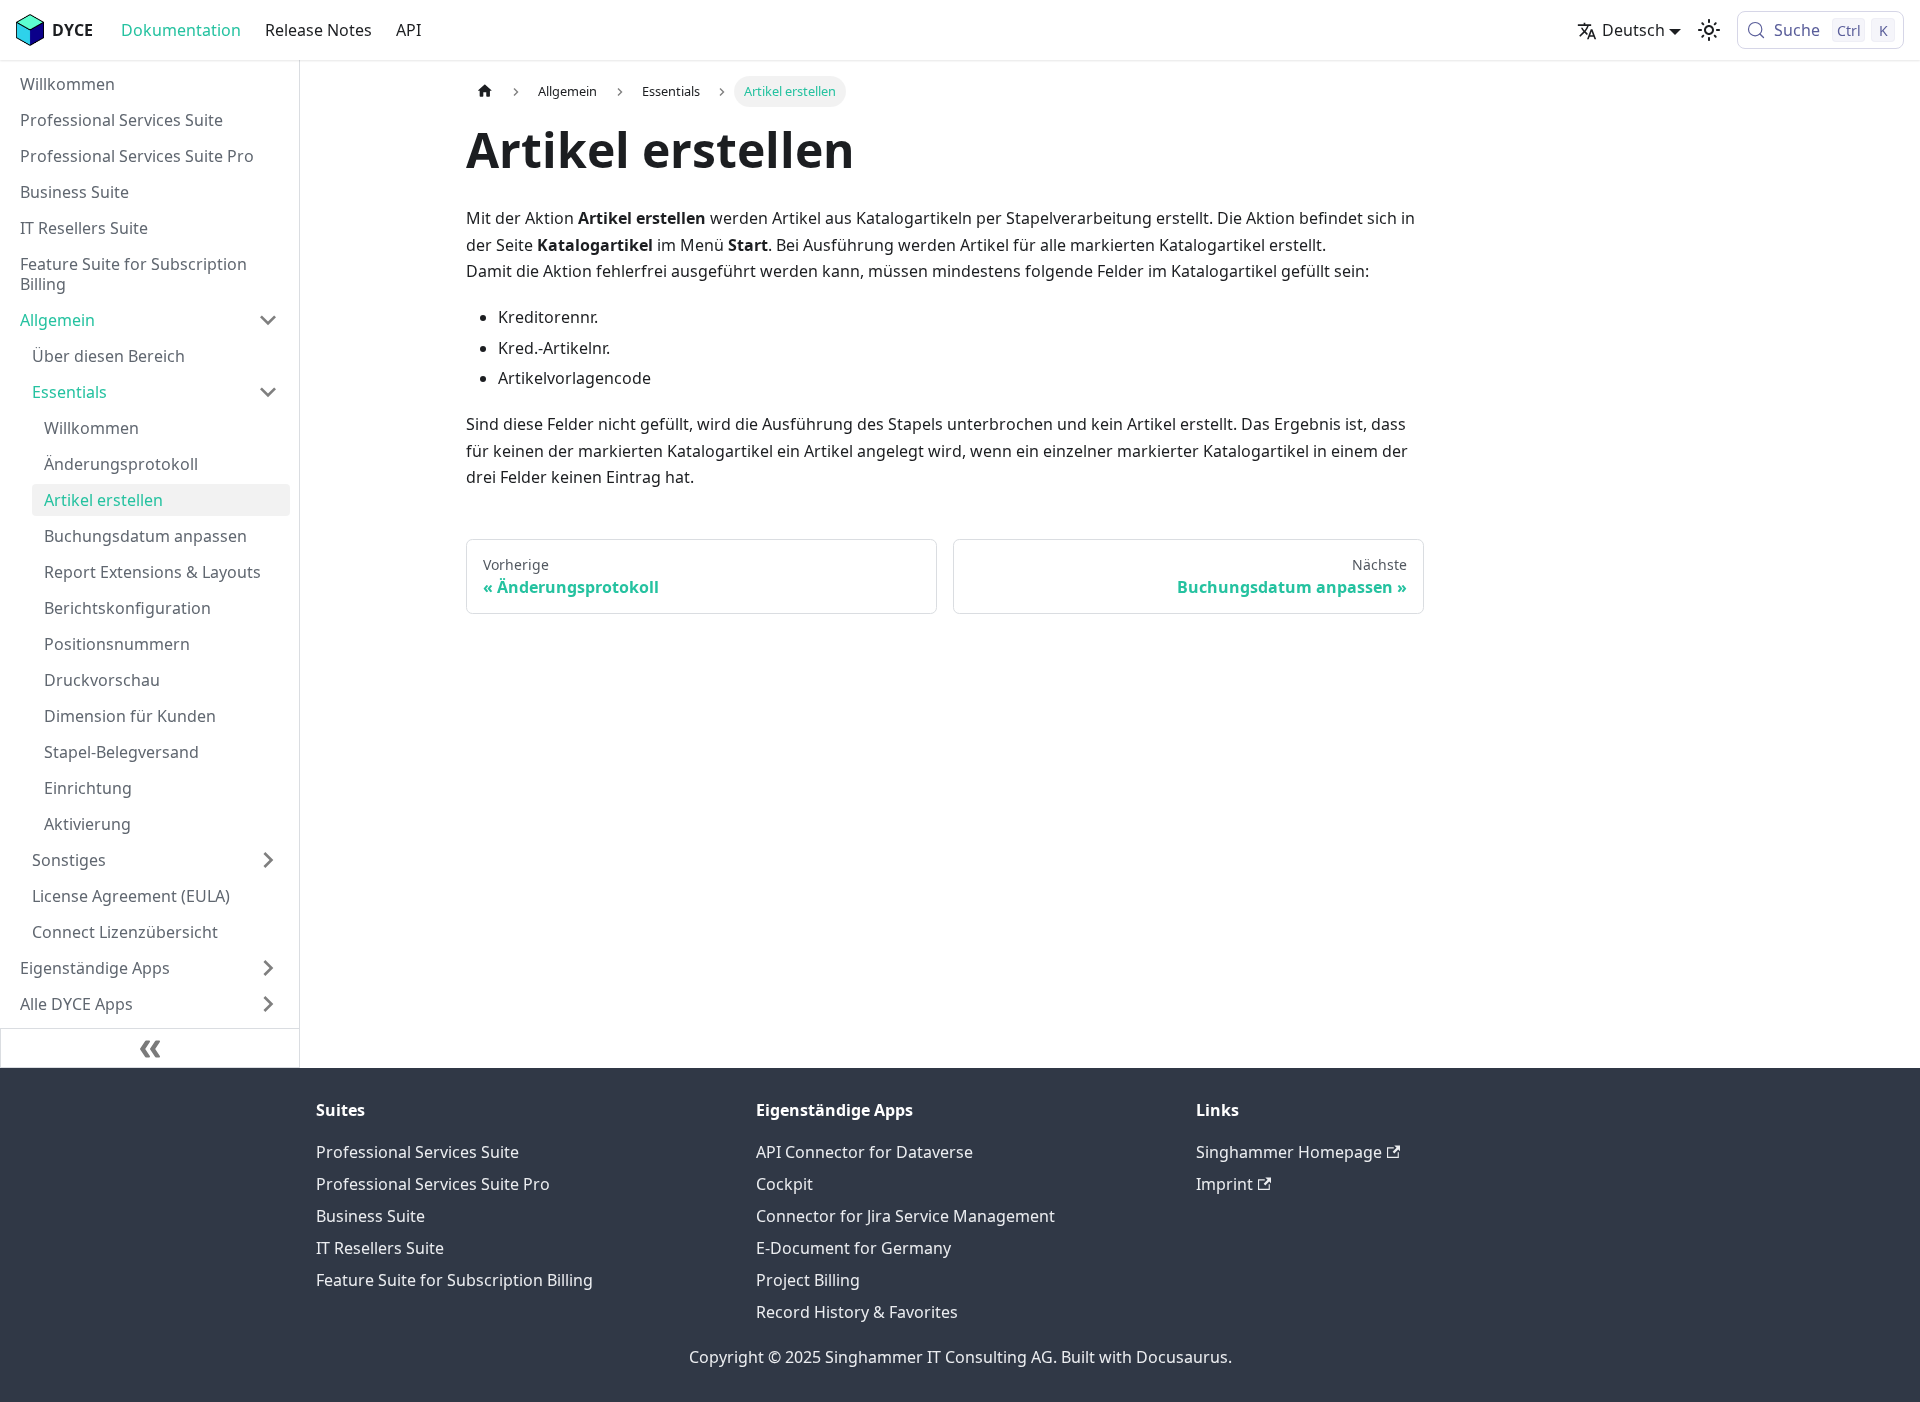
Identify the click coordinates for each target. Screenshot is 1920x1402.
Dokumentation (181, 30)
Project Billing (808, 1280)
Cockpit (784, 1184)
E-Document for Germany (853, 1248)
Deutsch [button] (1633, 30)
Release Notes (318, 30)
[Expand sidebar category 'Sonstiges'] (268, 860)
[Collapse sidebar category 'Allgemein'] (268, 320)
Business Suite (370, 1216)
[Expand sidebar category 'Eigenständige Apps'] (268, 968)
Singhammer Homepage (1289, 1152)
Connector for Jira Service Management (905, 1216)
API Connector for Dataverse (864, 1152)
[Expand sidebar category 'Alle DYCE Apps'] (268, 1004)
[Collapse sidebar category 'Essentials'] (268, 392)
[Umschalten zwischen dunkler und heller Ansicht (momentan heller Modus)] (1709, 30)
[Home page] (485, 91)
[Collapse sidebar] (150, 1048)
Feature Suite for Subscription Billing (454, 1280)
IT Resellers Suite (380, 1248)
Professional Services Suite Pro (433, 1184)
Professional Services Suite (417, 1152)
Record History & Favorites (857, 1312)
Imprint (1224, 1184)
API (408, 30)
